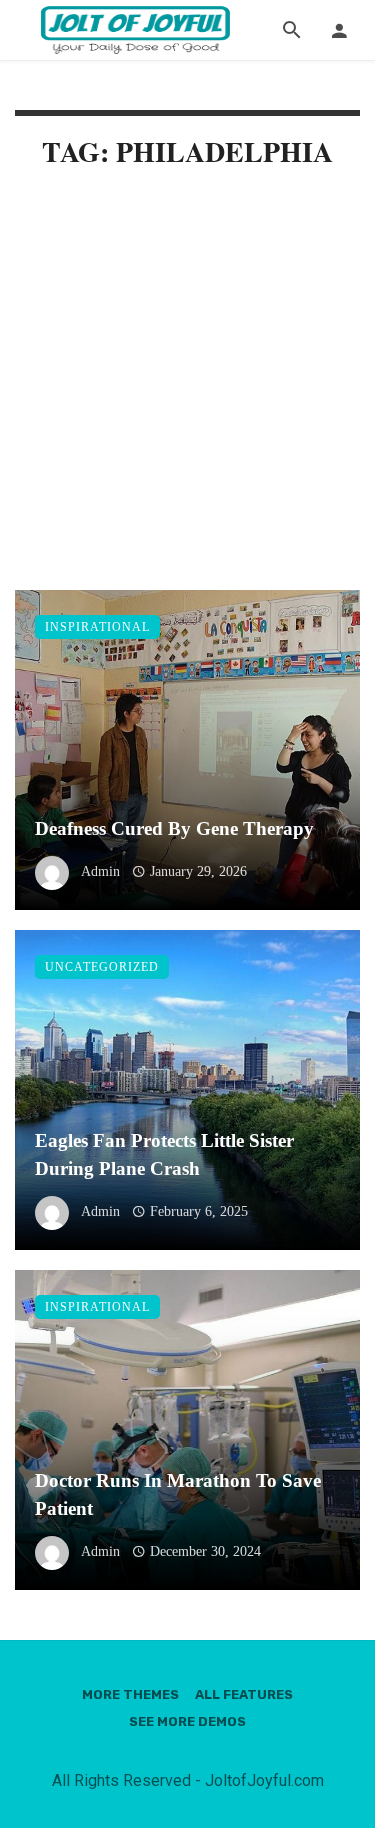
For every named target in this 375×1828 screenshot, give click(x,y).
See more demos (187, 1721)
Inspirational (97, 627)
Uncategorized (102, 967)
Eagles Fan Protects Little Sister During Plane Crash (164, 1155)
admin (100, 871)
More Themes (130, 1694)
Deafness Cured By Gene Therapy (174, 828)
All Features (244, 1694)
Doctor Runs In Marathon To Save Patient (178, 1495)
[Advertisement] (187, 394)
